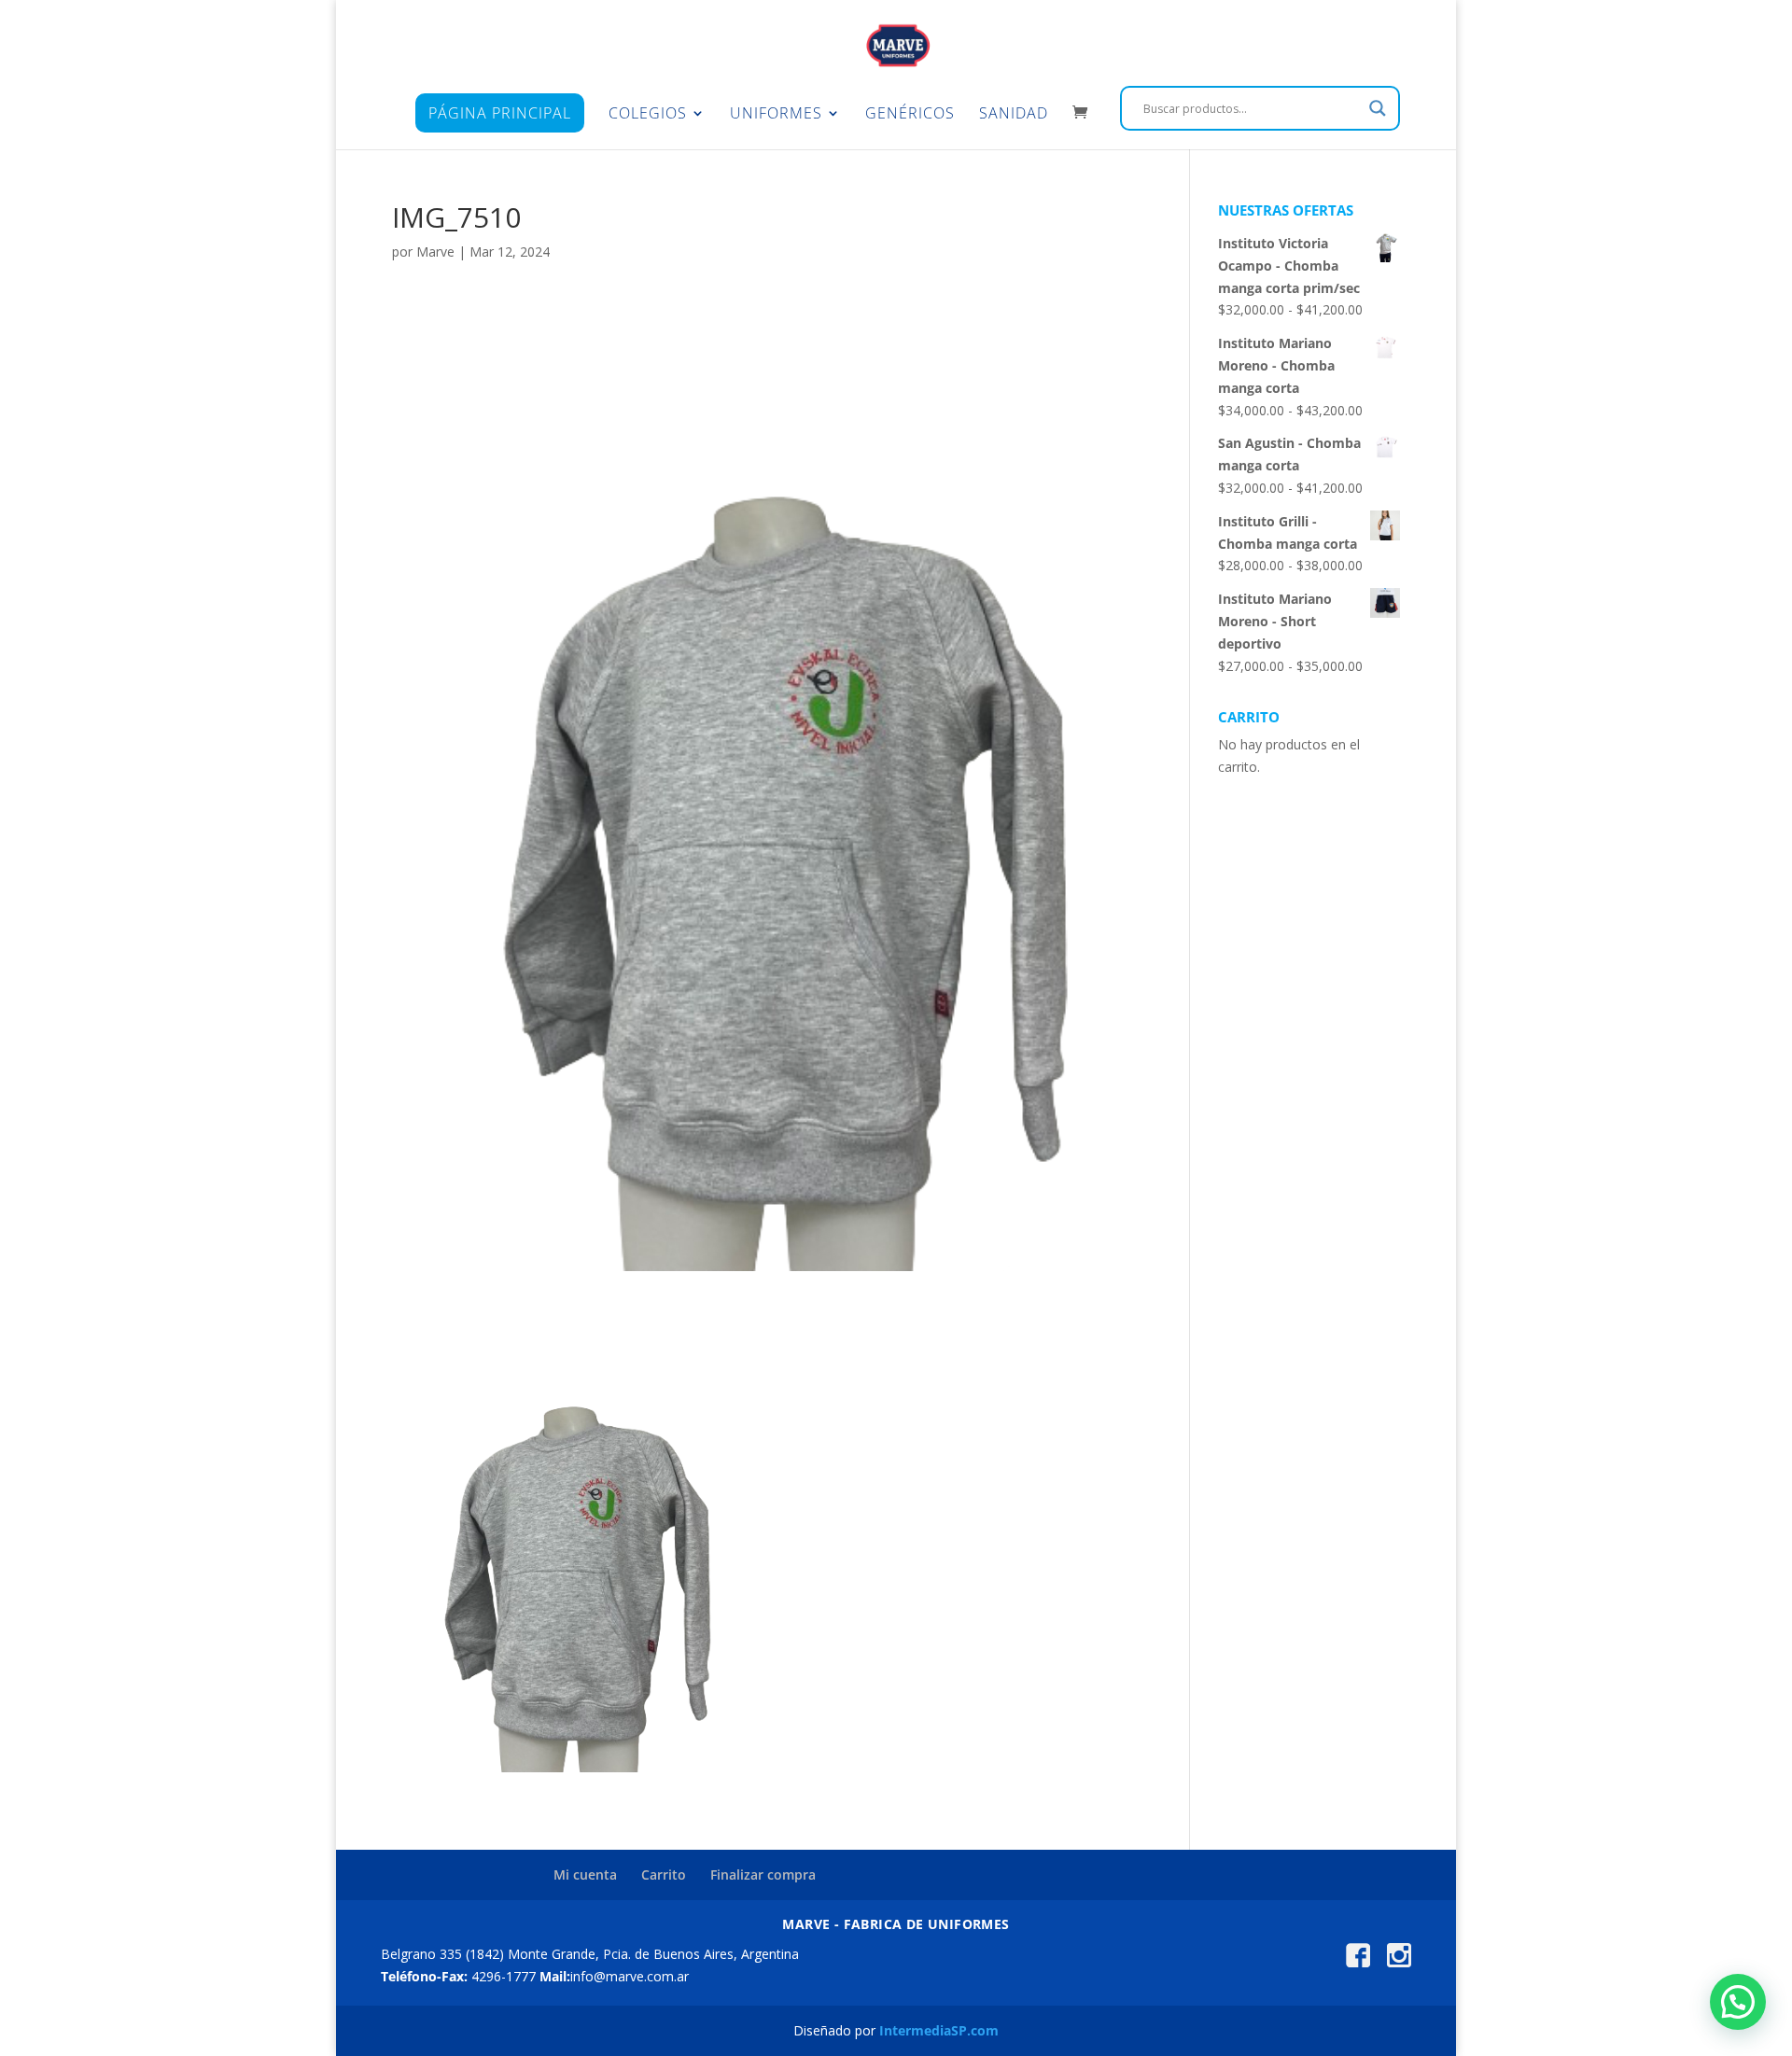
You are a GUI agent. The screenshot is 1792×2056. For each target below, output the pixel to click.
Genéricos (910, 115)
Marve (435, 252)
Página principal (500, 113)
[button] (1738, 2002)
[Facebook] (1358, 1962)
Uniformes (776, 115)
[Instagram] (1399, 1962)
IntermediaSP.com (939, 2030)
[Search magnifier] (1378, 108)
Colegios (648, 115)
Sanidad (1014, 115)
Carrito (664, 1874)
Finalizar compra (763, 1874)
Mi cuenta (585, 1874)
